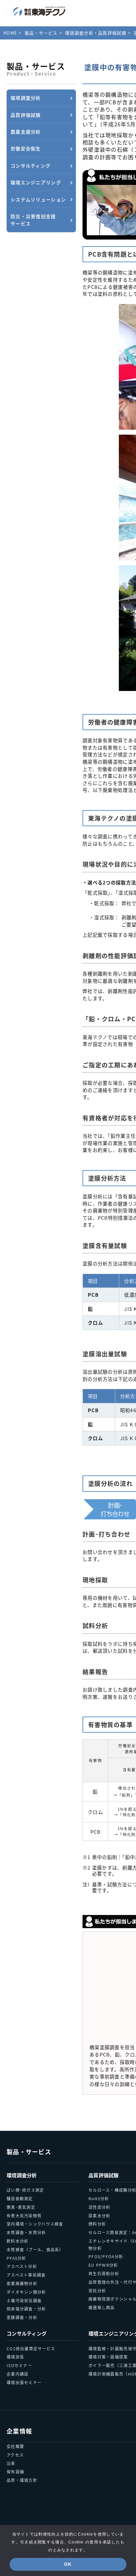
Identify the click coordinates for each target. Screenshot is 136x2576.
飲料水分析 (17, 2241)
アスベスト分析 (22, 2266)
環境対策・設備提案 (108, 2357)
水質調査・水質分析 (26, 2232)
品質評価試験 (104, 2175)
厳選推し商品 (102, 2307)
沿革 (11, 2463)
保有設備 (15, 2472)
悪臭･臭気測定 (21, 2207)
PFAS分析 (17, 2258)
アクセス (15, 2455)
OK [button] (68, 2564)
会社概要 (15, 2446)
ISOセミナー (19, 2365)
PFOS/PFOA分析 (106, 2256)
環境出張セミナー (24, 2382)
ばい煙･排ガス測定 (25, 2190)
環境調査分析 (22, 2175)
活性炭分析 (99, 2207)
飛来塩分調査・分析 (26, 2309)
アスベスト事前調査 (26, 2275)
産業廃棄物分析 (22, 2283)
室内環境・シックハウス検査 (35, 2224)
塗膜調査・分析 (22, 2317)
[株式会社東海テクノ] (39, 11)
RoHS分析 (99, 2198)
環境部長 (15, 2357)
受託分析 (97, 2291)
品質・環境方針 (22, 2480)
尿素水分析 (99, 2216)
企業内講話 (17, 2374)
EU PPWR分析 (103, 2265)
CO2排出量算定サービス (31, 2348)
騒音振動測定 (20, 2198)
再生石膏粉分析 (104, 2273)
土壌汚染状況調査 (24, 2300)
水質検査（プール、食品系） (35, 2249)
